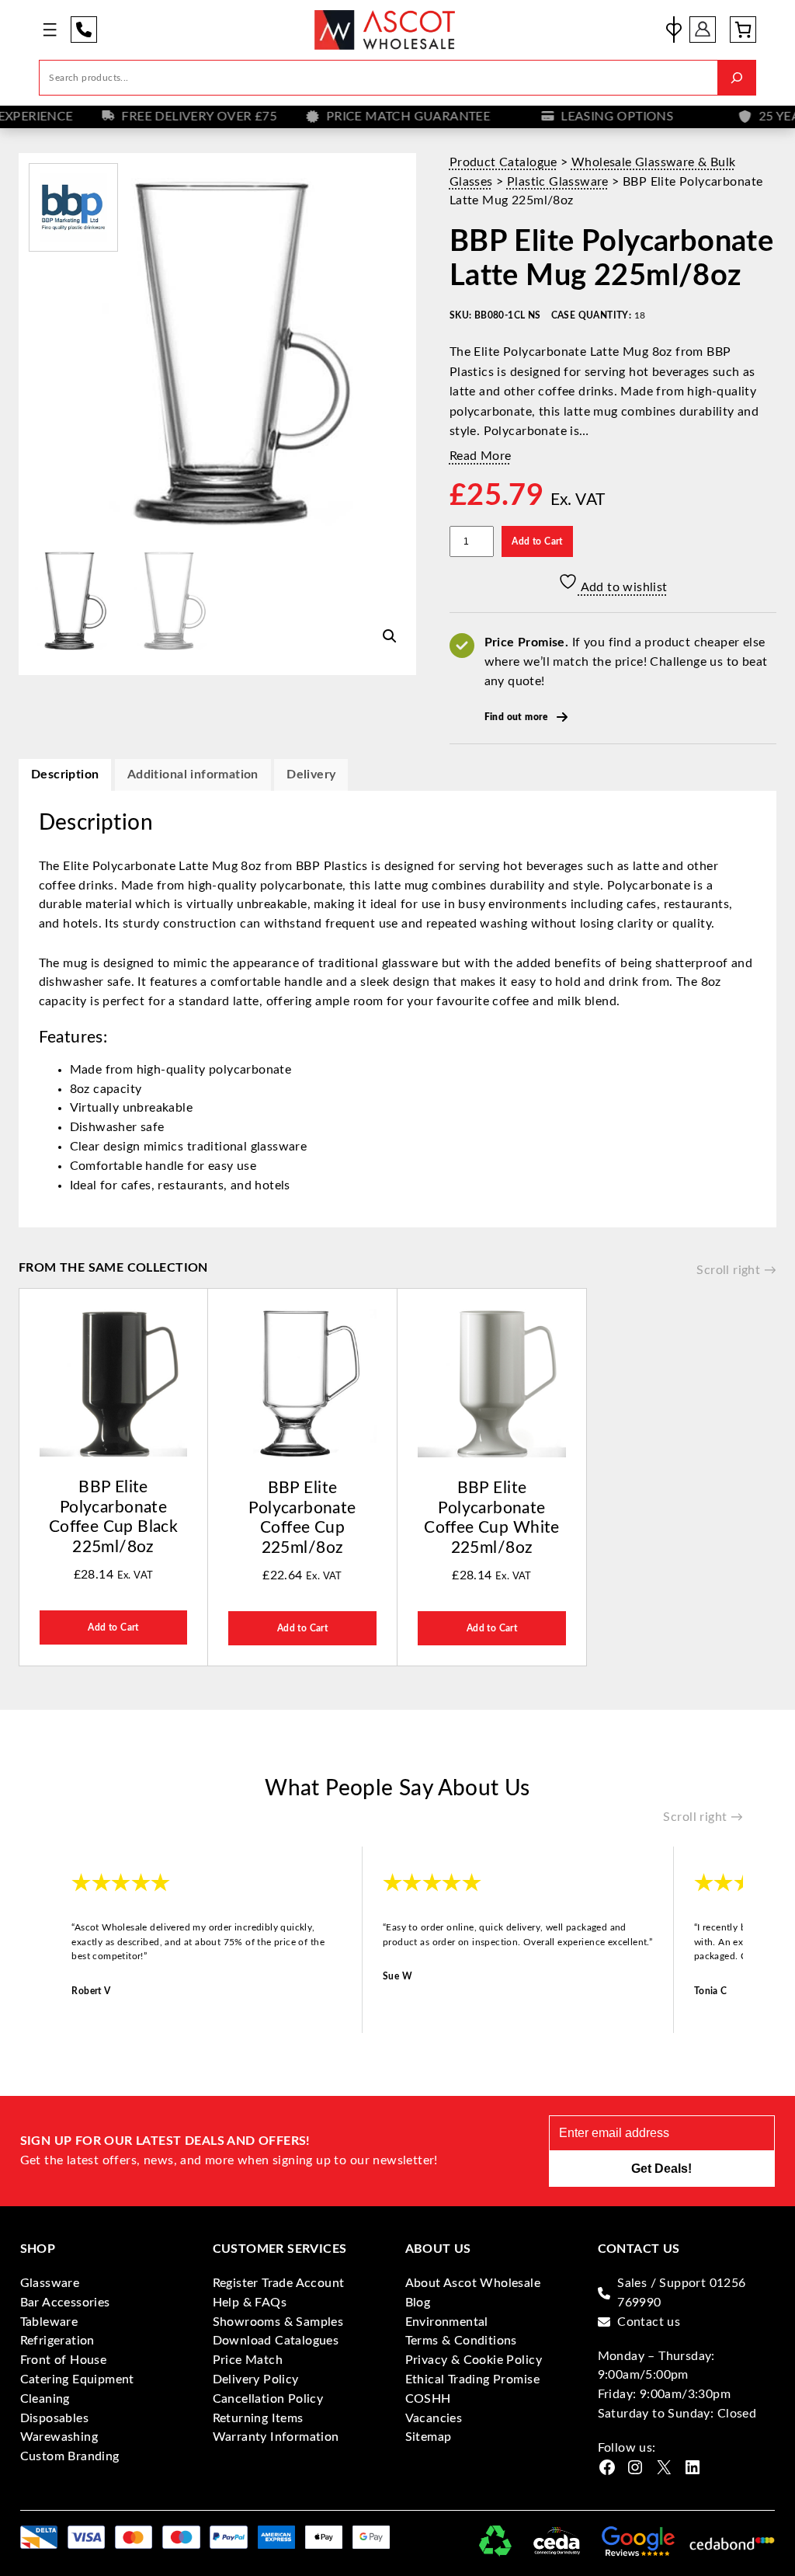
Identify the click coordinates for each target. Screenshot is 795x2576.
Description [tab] (65, 775)
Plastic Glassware (558, 182)
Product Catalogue (503, 162)
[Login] (703, 30)
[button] (390, 636)
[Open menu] (50, 30)
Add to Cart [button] (113, 1627)
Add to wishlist (622, 587)
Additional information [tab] (193, 775)
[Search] (737, 78)
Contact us (649, 2322)
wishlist (674, 30)
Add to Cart (537, 541)
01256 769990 (84, 30)
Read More (481, 456)
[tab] (311, 775)
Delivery (311, 775)
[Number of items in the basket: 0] (743, 30)
